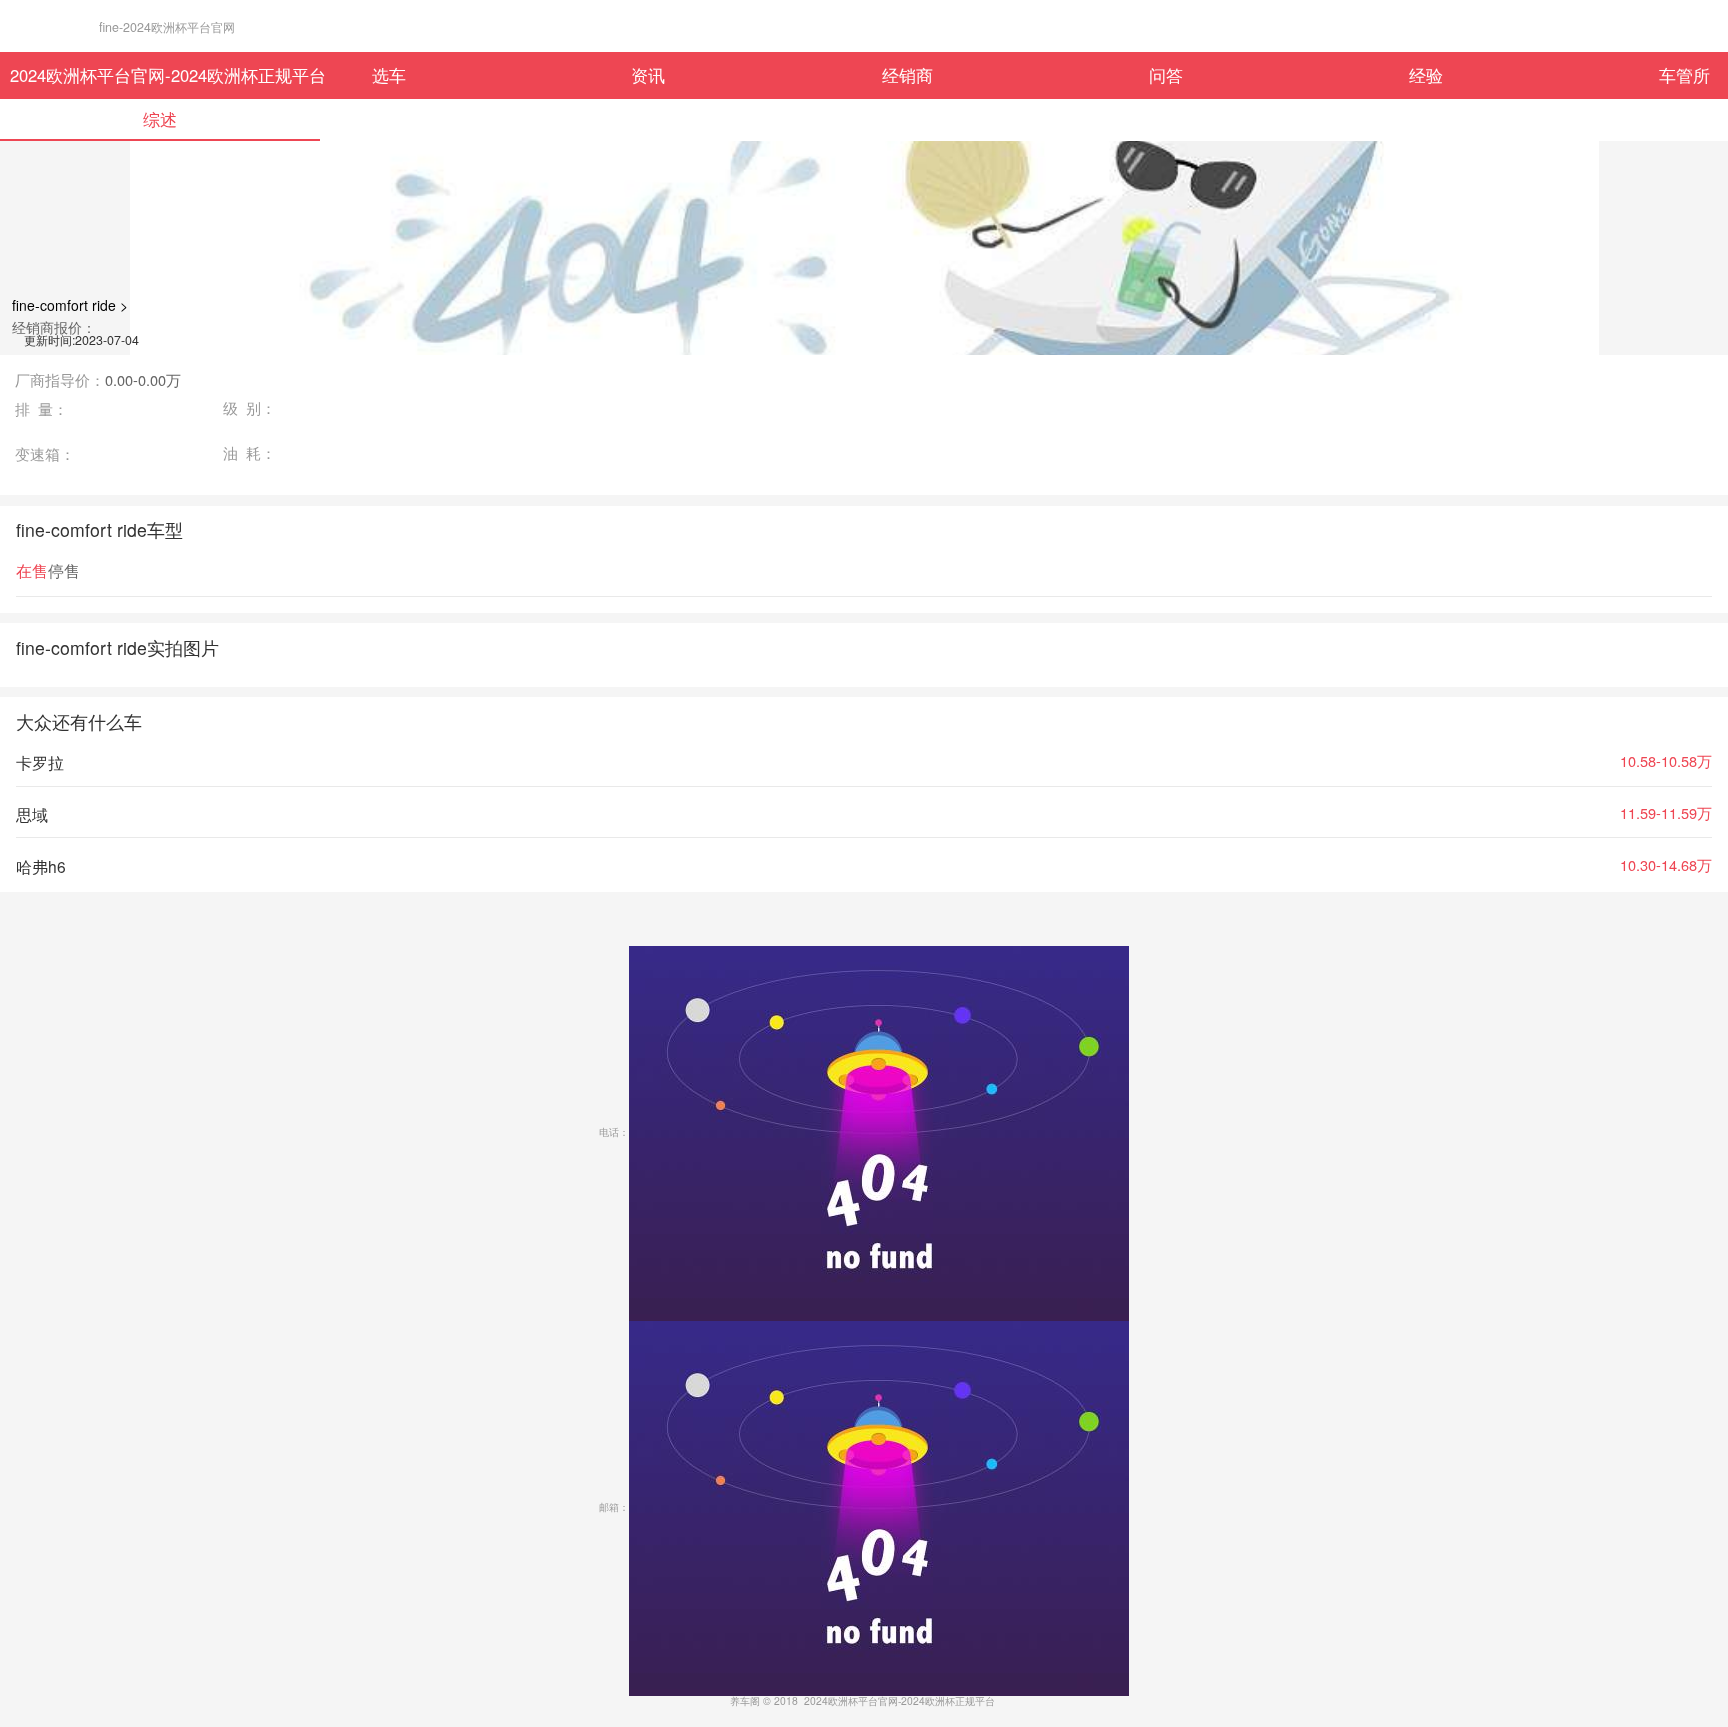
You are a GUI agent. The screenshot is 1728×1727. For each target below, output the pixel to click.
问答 (1166, 75)
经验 (1426, 75)
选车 (389, 75)
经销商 (907, 75)
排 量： (41, 409)
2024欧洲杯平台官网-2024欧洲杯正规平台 (134, 75)
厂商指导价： (98, 380)
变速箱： (45, 454)
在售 (32, 570)
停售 (64, 570)
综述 (160, 119)
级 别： (249, 408)
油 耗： (249, 453)
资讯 (648, 75)
